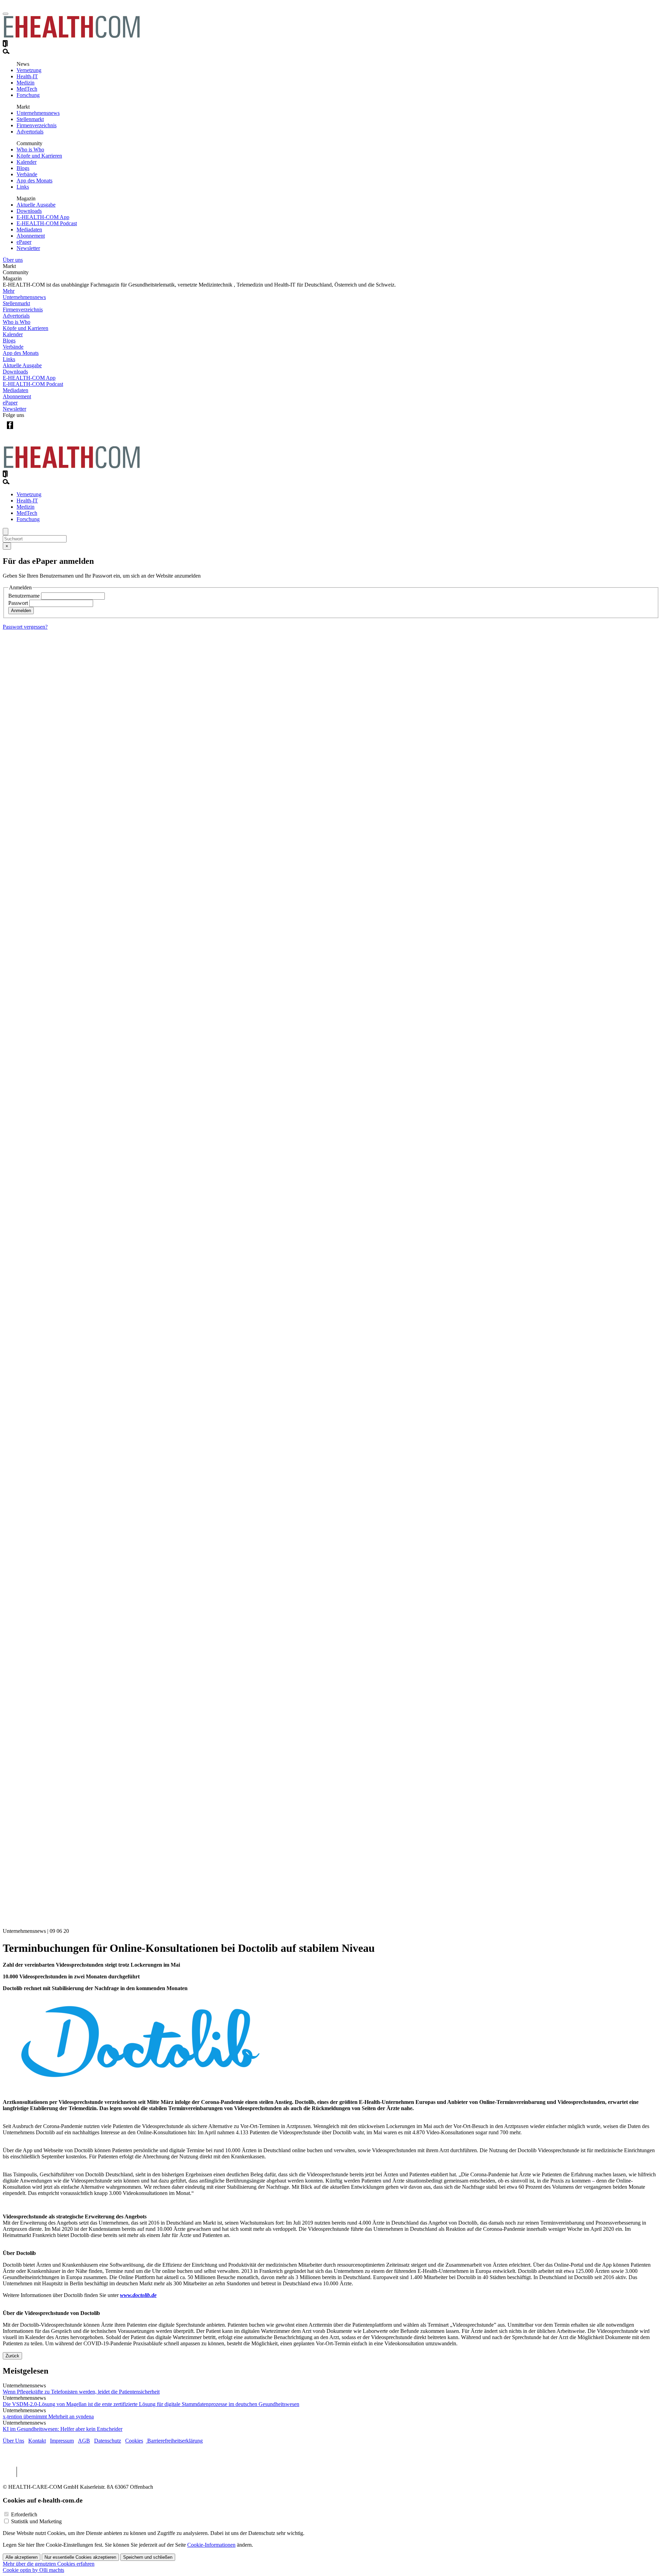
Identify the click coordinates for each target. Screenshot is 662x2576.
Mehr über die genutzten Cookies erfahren (49, 2564)
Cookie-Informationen (211, 2545)
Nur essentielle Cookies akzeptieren (80, 2557)
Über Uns (13, 2441)
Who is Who (30, 149)
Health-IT (27, 76)
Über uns (13, 260)
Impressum (62, 2441)
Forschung (28, 95)
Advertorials (30, 132)
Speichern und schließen (148, 2557)
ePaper (24, 242)
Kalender (27, 162)
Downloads (29, 211)
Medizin (26, 83)
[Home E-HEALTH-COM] (72, 37)
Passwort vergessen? (25, 627)
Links (23, 187)
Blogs (23, 168)
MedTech (27, 89)
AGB (84, 2441)
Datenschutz (108, 2441)
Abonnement (31, 236)
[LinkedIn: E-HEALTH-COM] (38, 431)
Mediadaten (29, 229)
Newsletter (28, 248)
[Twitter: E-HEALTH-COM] (24, 431)
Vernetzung (29, 70)
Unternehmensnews (38, 113)
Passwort (18, 603)
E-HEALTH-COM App (43, 217)
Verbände (27, 174)
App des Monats (34, 181)
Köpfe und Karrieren (39, 156)
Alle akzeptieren (22, 2557)
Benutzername (24, 596)
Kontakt (37, 2441)
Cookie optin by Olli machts (33, 2570)
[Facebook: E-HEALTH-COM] (10, 431)
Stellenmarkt (30, 119)
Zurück (12, 2356)
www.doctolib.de (138, 2295)
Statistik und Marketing (36, 2521)
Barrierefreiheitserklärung (174, 2441)
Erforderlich (24, 2514)
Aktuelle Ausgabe (36, 205)
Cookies (134, 2441)
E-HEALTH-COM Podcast (47, 223)
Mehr (9, 291)
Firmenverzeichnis (37, 125)
